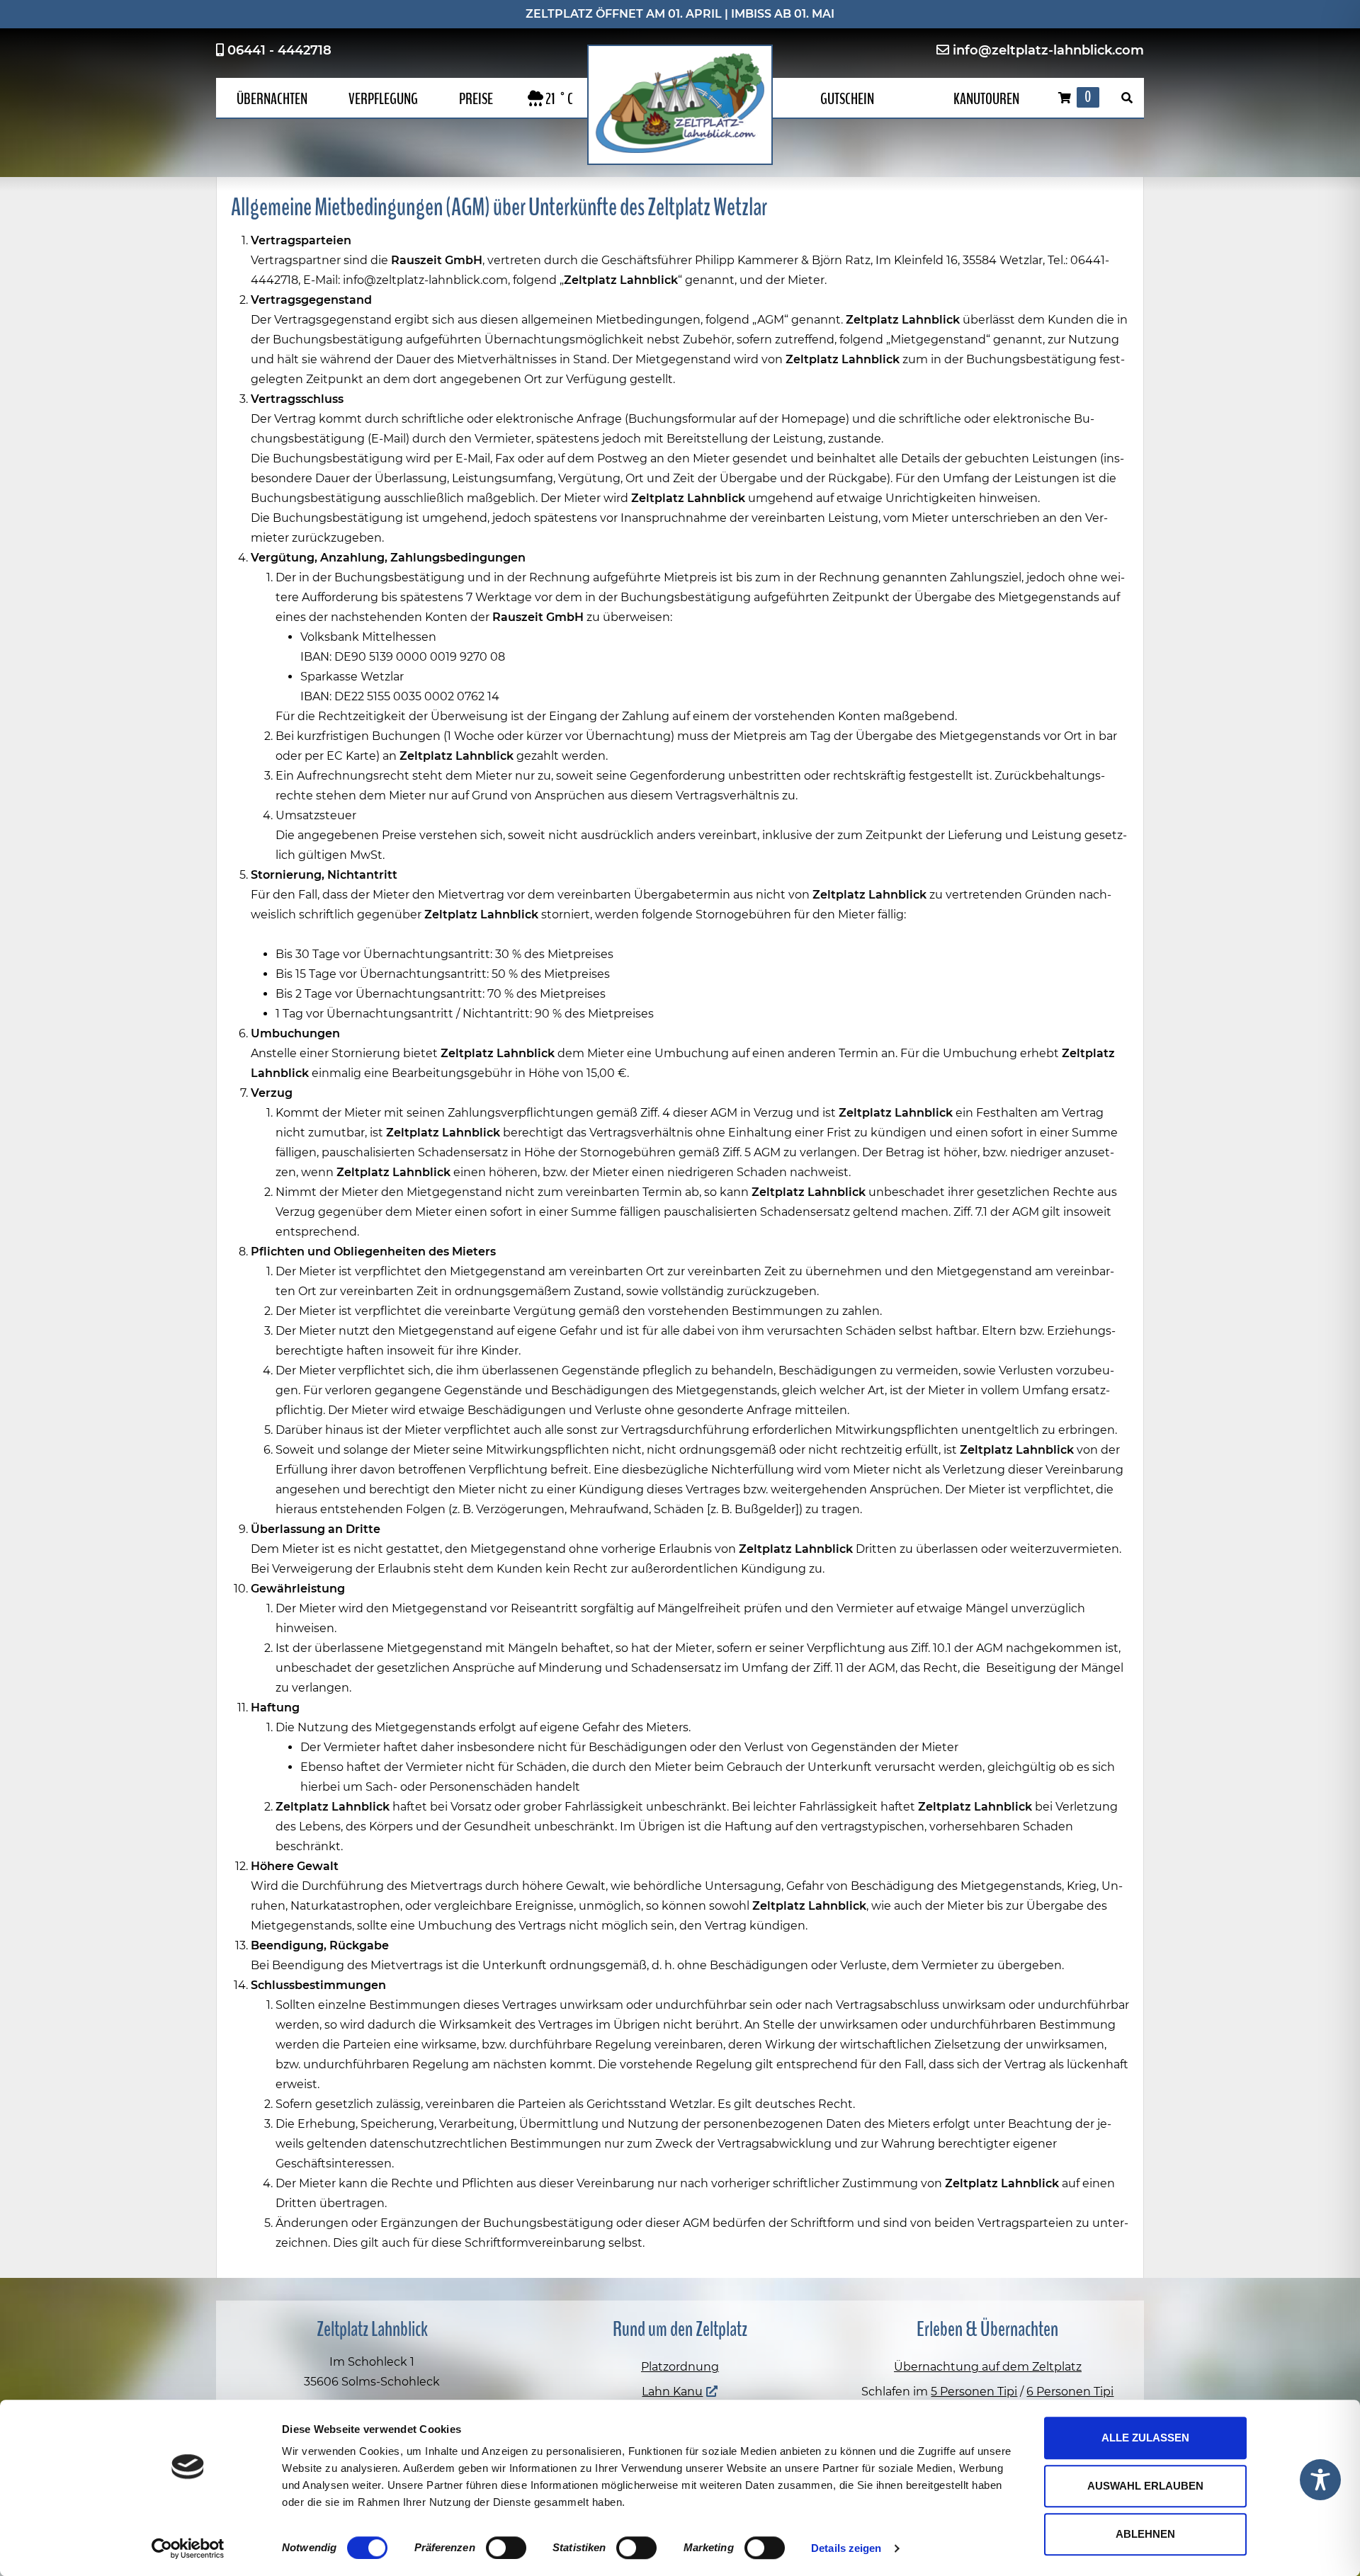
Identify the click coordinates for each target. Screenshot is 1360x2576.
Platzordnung (680, 2367)
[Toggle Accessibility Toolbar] (1320, 2480)
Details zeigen (846, 2548)
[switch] (506, 2548)
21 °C (558, 99)
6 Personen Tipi (1070, 2392)
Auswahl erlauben (1145, 2486)
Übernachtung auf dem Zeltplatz (988, 2367)
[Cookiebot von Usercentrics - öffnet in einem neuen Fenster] (188, 2548)
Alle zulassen (1145, 2438)
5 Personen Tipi (974, 2392)
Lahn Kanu (672, 2392)
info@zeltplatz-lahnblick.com (1048, 50)
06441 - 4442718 (279, 50)
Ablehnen (1145, 2534)
